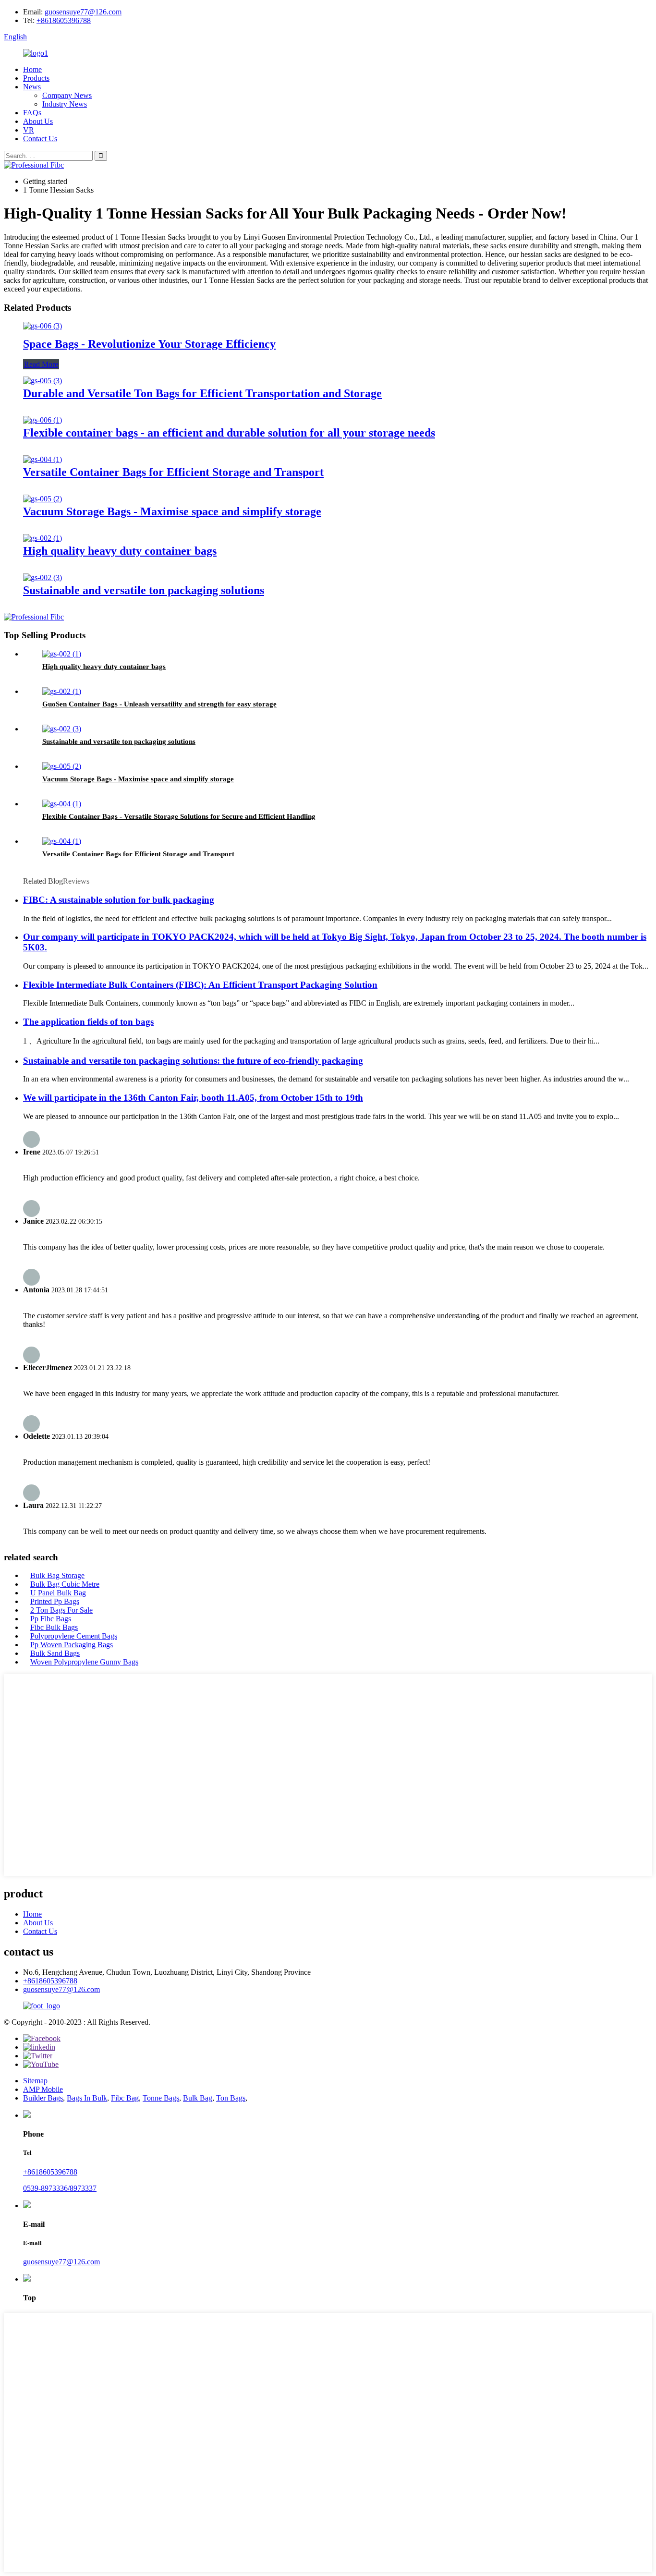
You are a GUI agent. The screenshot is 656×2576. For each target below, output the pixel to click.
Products (36, 78)
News (32, 87)
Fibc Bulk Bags (54, 1627)
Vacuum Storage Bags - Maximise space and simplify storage (172, 511)
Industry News (65, 104)
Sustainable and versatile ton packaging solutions (144, 590)
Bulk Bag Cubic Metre (65, 1584)
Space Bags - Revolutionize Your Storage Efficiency (149, 344)
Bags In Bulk (87, 2098)
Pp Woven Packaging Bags (72, 1645)
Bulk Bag (198, 2098)
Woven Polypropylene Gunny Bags (84, 1662)
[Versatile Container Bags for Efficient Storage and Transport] (43, 459)
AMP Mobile (43, 2089)
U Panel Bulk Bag (58, 1593)
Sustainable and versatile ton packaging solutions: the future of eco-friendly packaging (193, 1061)
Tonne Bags (161, 2098)
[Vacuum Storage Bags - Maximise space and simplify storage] (43, 499)
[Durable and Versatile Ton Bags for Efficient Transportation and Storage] (43, 381)
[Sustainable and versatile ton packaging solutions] (43, 577)
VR (29, 130)
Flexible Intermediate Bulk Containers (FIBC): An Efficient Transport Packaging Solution (200, 985)
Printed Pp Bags (55, 1601)
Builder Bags (43, 2098)
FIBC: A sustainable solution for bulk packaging (119, 900)
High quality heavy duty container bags (120, 551)
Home (32, 69)
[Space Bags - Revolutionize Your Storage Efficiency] (43, 326)
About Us (38, 121)
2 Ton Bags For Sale (61, 1610)
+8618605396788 (64, 20)
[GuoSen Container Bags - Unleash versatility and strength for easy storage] (62, 691)
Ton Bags (231, 2098)
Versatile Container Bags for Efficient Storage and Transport (173, 472)
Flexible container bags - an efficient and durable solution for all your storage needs (229, 433)
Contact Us (40, 139)
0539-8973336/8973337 (60, 2188)
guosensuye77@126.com (83, 12)
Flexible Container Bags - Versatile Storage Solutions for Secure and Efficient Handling (179, 816)
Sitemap (35, 2081)
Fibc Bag (125, 2098)
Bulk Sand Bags (55, 1653)
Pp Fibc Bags (51, 1619)
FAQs (32, 113)
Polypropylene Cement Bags (74, 1636)
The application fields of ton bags (88, 1022)
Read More (41, 364)
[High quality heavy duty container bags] (43, 538)
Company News (67, 95)
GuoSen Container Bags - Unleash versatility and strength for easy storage (159, 704)
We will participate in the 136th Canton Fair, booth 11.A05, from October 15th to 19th (193, 1098)
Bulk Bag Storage (57, 1575)
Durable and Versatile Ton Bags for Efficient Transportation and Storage (202, 393)
